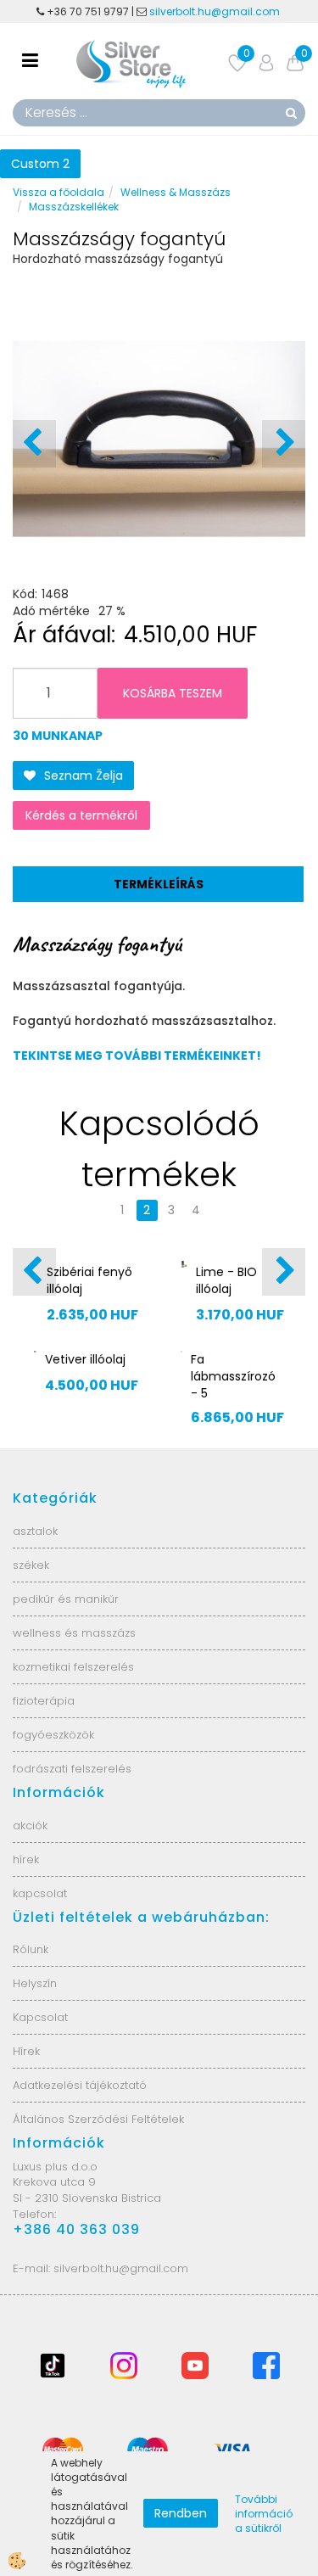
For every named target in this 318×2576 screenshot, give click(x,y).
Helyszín (35, 1983)
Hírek (26, 2051)
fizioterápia (44, 1701)
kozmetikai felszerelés (73, 1667)
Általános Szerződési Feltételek (98, 2119)
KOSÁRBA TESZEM (173, 693)
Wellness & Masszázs (176, 192)
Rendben (181, 2513)
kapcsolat (40, 1893)
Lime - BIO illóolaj (226, 1280)
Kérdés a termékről (81, 815)
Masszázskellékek (74, 207)
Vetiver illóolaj (85, 1359)
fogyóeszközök (53, 1735)
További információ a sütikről (264, 2514)
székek (31, 1565)
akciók (30, 1826)
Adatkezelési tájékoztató (80, 2085)
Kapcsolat (40, 2017)
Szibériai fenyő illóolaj (89, 1280)
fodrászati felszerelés (72, 1769)
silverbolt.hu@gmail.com (216, 11)
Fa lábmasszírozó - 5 (233, 1376)
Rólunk (31, 1949)
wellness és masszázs (74, 1633)
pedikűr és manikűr (66, 1599)
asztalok (35, 1531)
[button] (284, 444)
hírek (26, 1859)
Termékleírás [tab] (159, 884)
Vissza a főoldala (59, 192)
